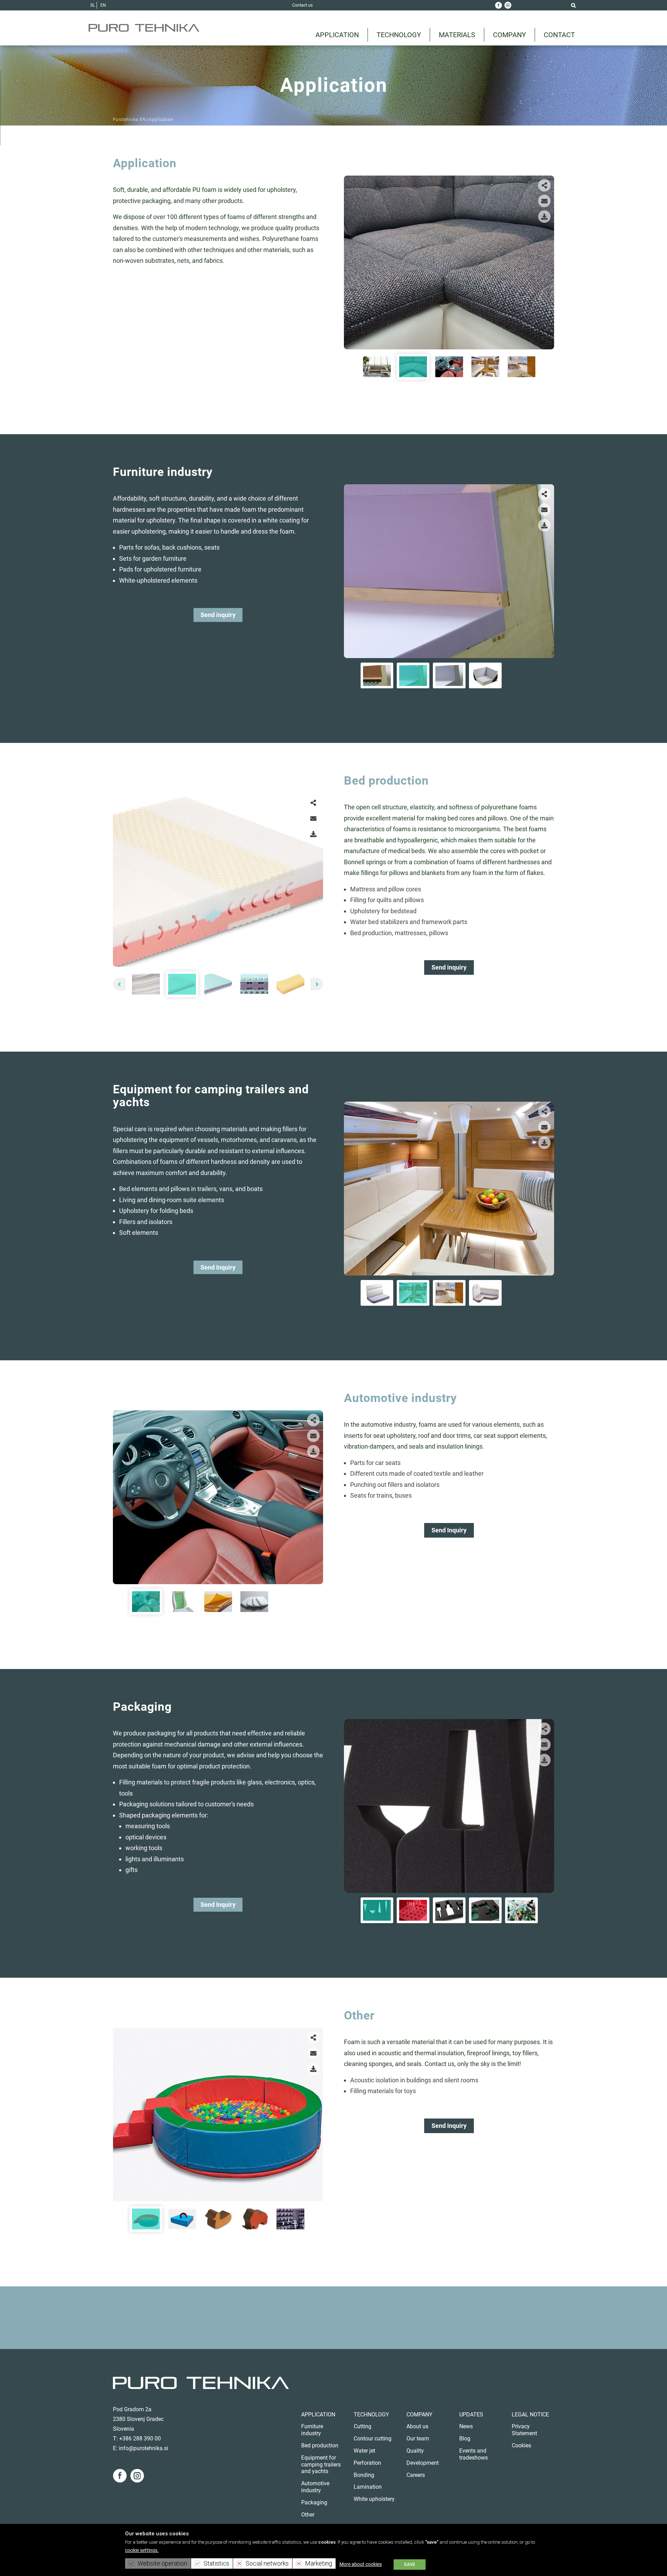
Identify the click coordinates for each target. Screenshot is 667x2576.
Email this (544, 201)
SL (93, 5)
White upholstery (374, 2499)
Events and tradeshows (474, 2454)
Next (545, 261)
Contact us (302, 5)
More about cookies (361, 2564)
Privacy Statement (524, 2430)
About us (417, 2426)
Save (410, 2565)
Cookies (521, 2445)
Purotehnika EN (129, 120)
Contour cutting (373, 2439)
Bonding (364, 2475)
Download (544, 217)
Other (308, 2515)
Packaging (314, 2502)
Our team (418, 2439)
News (466, 2426)
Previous (353, 261)
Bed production (320, 2445)
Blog (465, 2439)
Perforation (367, 2463)
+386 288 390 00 (140, 2439)
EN (103, 5)
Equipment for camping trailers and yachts (321, 2465)
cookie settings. (142, 2550)
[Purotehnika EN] (144, 28)
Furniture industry (312, 2430)
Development (423, 2463)
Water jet (364, 2451)
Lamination (368, 2487)
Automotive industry (315, 2487)
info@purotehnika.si (143, 2448)
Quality (415, 2451)
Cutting (363, 2426)
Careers (416, 2475)
